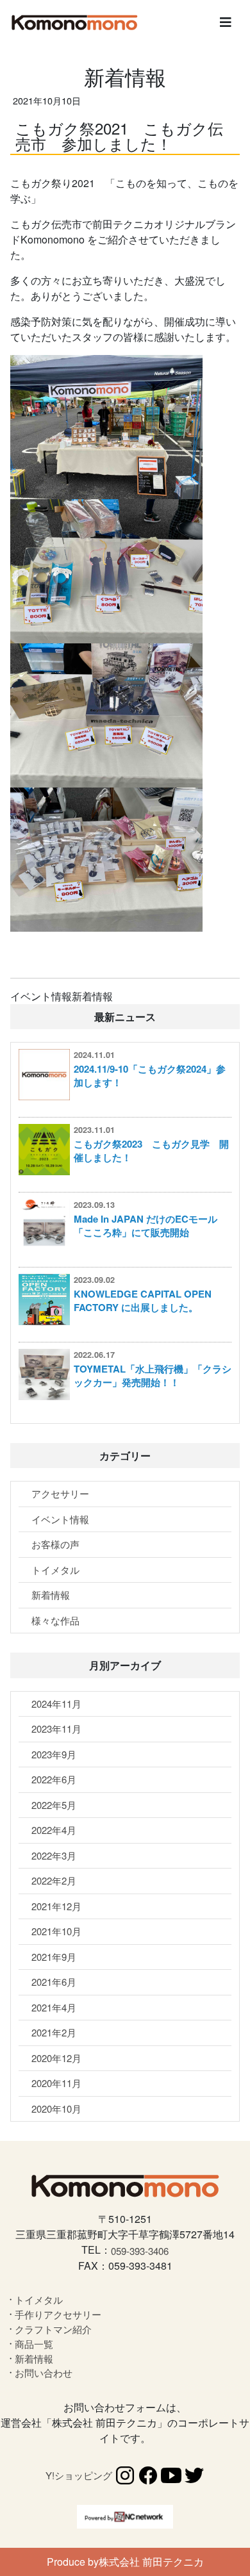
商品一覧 (34, 2344)
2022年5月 (54, 1805)
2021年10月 (56, 1931)
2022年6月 (54, 1779)
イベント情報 (60, 1519)
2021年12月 (56, 1906)
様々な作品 (55, 1620)
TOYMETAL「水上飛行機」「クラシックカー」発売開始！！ (153, 1375)
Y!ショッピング (79, 2475)
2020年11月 (56, 2083)
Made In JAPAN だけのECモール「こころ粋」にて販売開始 (146, 1226)
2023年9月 (54, 1754)
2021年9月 (54, 1957)
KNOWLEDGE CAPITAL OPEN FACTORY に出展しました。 (143, 1300)
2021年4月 (54, 2007)
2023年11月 (56, 1729)
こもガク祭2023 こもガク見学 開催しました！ (151, 1151)
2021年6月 (54, 1982)
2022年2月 (54, 1880)
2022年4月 (54, 1830)
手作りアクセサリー (58, 2314)
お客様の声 (55, 1544)
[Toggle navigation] (226, 22)
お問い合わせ (44, 2373)
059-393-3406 (140, 2251)
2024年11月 (56, 1704)
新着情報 (51, 1595)
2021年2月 (54, 2032)
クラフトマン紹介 (53, 2329)
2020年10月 (56, 2109)
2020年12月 (56, 2058)
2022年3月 (54, 1855)
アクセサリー (60, 1493)
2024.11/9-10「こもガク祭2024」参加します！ (150, 1076)
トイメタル (55, 1570)
